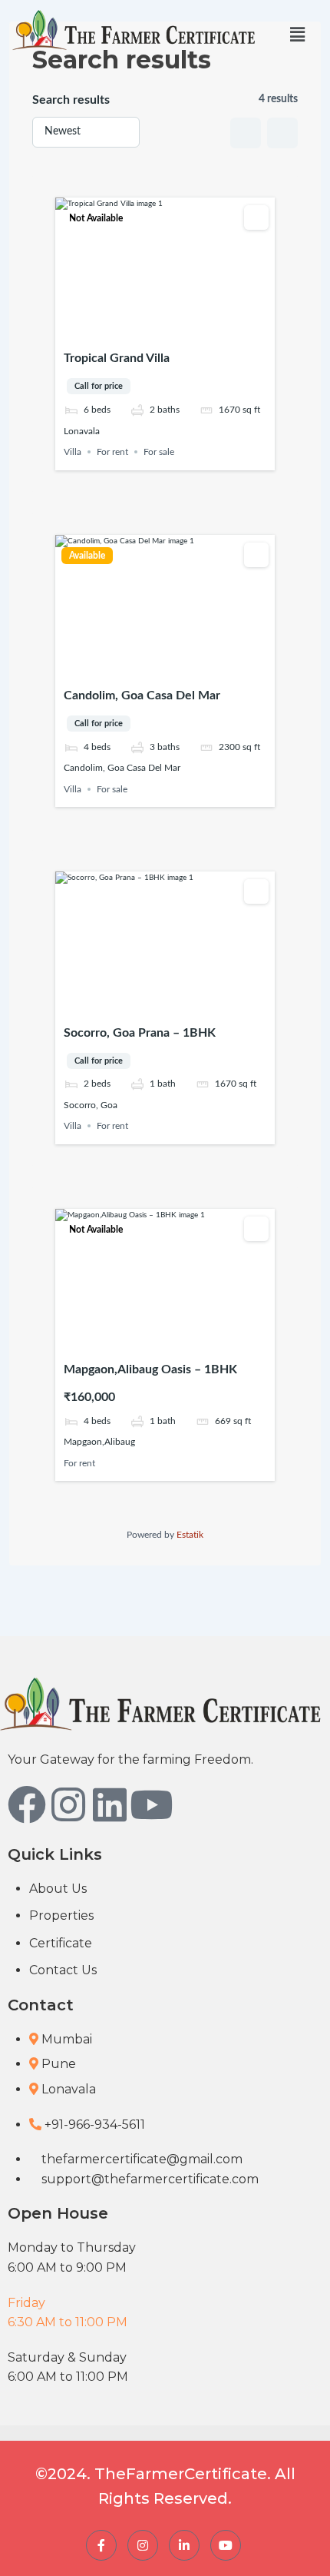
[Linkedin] (110, 1804)
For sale (159, 452)
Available (87, 556)
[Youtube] (151, 1804)
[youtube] (226, 2545)
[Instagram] (68, 1804)
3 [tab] (172, 329)
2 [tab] (158, 329)
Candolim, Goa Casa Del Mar (142, 695)
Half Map (282, 133)
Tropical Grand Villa (117, 358)
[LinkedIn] (184, 2545)
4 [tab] (186, 329)
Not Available (96, 218)
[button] (297, 35)
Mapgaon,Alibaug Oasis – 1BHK (150, 1369)
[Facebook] (27, 1804)
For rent (112, 452)
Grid (246, 133)
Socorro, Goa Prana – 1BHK (140, 1033)
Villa (73, 452)
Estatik (190, 1535)
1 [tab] (144, 329)
